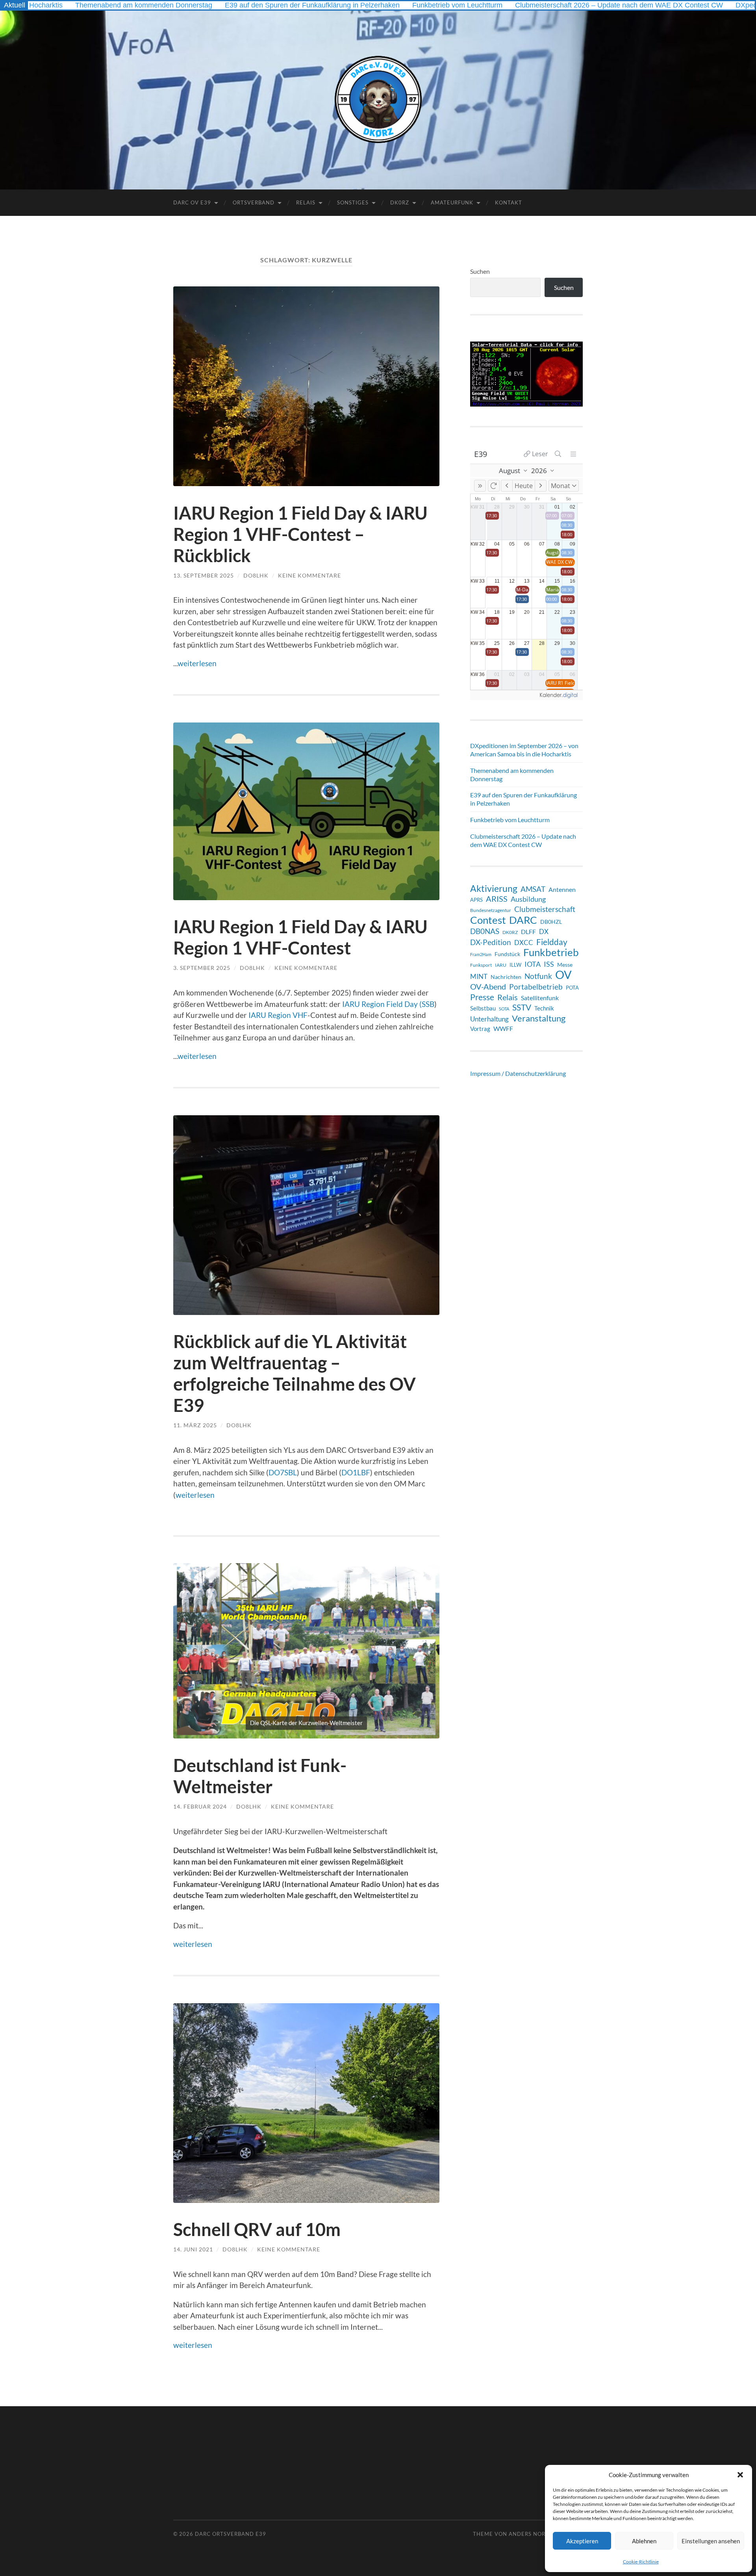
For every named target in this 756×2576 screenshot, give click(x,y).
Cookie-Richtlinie (641, 2562)
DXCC (524, 943)
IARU (501, 965)
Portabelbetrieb (536, 987)
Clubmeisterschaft (545, 909)
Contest (488, 920)
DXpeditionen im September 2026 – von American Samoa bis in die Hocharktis (524, 750)
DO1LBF (356, 1472)
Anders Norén (531, 2534)
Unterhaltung (489, 1019)
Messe (565, 965)
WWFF (503, 1028)
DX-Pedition (491, 942)
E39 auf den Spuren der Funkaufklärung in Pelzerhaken (222, 5)
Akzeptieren (582, 2541)
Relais (306, 202)
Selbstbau (483, 1008)
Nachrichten (506, 977)
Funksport (481, 965)
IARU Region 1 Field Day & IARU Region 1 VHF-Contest (300, 937)
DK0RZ (400, 202)
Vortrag (480, 1029)
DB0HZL (551, 922)
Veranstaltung (539, 1018)
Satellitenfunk (540, 998)
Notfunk (538, 976)
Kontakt (509, 202)
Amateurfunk (452, 202)
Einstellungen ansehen (711, 2541)
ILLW (515, 965)
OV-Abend (488, 986)
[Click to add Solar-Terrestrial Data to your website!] (526, 404)
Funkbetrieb (551, 952)
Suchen (480, 271)
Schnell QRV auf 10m (257, 2229)
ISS (549, 964)
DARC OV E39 (192, 202)
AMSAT (533, 889)
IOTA (533, 964)
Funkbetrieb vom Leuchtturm (367, 5)
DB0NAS (485, 931)
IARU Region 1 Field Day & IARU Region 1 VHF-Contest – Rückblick (300, 534)
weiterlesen (197, 663)
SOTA (504, 1009)
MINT (479, 976)
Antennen (562, 890)
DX (544, 931)
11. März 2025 (195, 1425)
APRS (476, 900)
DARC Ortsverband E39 (231, 2534)
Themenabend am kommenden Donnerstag (512, 774)
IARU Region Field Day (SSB (388, 1004)
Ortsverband (254, 202)
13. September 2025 (204, 575)
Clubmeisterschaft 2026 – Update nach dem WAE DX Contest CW (528, 5)
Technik (544, 1008)
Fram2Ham (481, 954)
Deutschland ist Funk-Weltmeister (260, 1776)
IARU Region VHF (278, 1015)
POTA (572, 988)
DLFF (528, 932)
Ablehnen (644, 2541)
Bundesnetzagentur (491, 910)
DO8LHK (256, 575)
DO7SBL (283, 1472)
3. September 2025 (202, 968)
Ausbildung (528, 899)
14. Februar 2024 (200, 1806)
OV (563, 975)
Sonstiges (353, 202)
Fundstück (507, 954)
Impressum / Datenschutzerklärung (518, 1073)
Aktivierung (494, 889)
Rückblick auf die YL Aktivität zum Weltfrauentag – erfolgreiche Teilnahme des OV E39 (295, 1373)
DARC (523, 920)
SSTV (522, 1007)
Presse (482, 997)
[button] (740, 2475)
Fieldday (552, 942)
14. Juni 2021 (193, 2249)
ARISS (497, 899)
